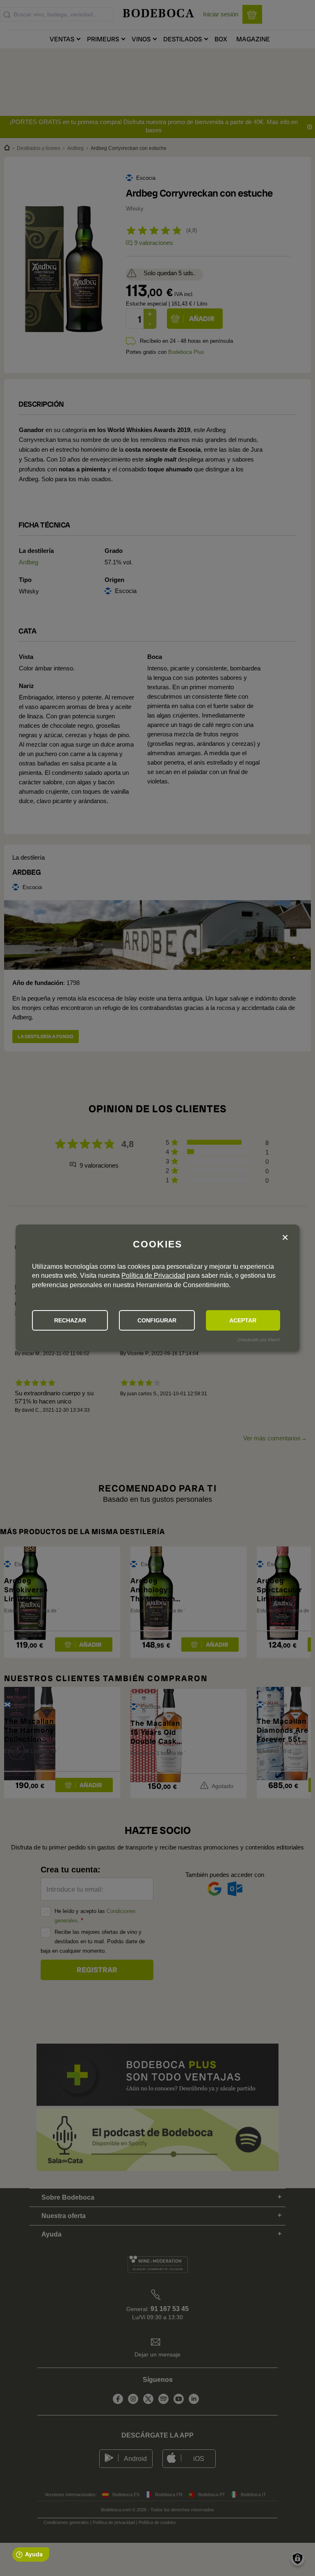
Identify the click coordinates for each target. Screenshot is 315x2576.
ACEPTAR (243, 1320)
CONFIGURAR (157, 1320)
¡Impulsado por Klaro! (258, 1340)
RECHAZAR (70, 1320)
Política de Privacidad (153, 1276)
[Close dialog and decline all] (285, 1238)
